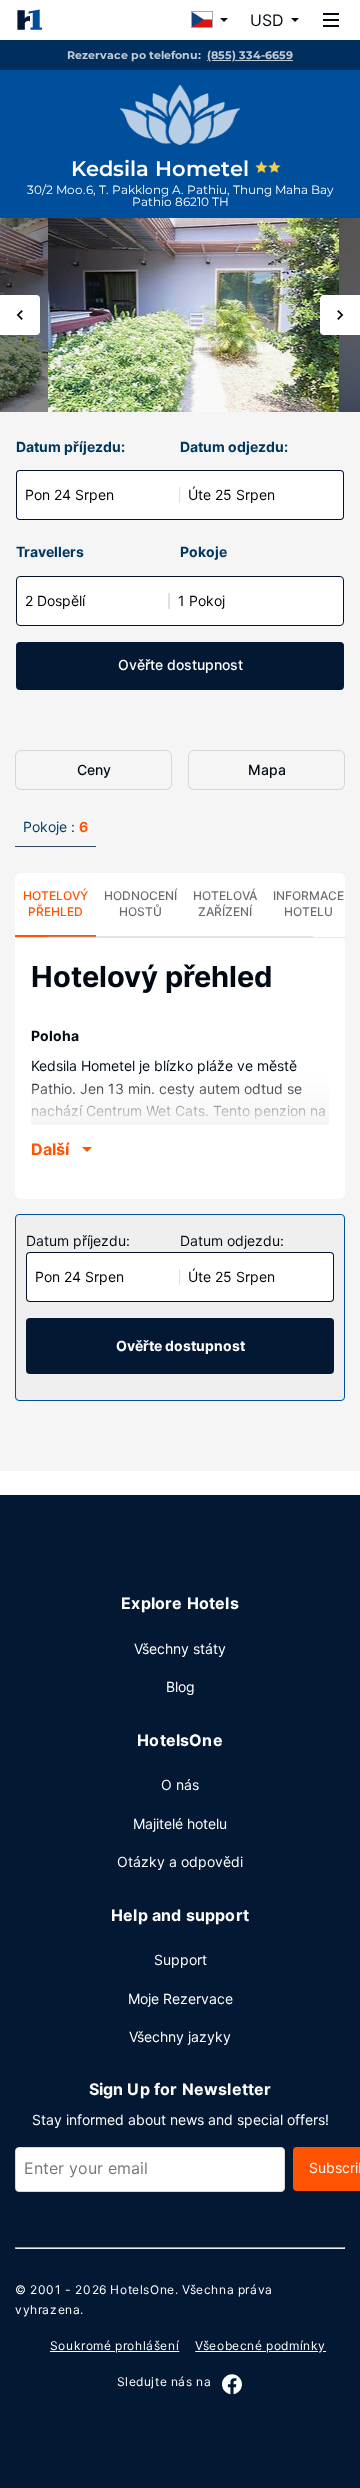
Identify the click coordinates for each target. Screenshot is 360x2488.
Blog (180, 1686)
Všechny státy (180, 1648)
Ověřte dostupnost (180, 664)
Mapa (267, 769)
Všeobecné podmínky (260, 2345)
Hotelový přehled (55, 903)
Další (50, 1149)
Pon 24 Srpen (69, 494)
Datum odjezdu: (234, 446)
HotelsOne (142, 2289)
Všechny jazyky (180, 2036)
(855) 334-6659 (250, 55)
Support (180, 1959)
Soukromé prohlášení (114, 2345)
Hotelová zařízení (225, 903)
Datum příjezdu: (70, 446)
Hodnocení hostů (140, 903)
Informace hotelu (308, 903)
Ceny (94, 769)
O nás (180, 1784)
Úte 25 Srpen (231, 494)
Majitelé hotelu (180, 1823)
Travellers (50, 551)
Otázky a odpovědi (180, 1861)
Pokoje (203, 551)
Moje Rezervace (180, 1998)
